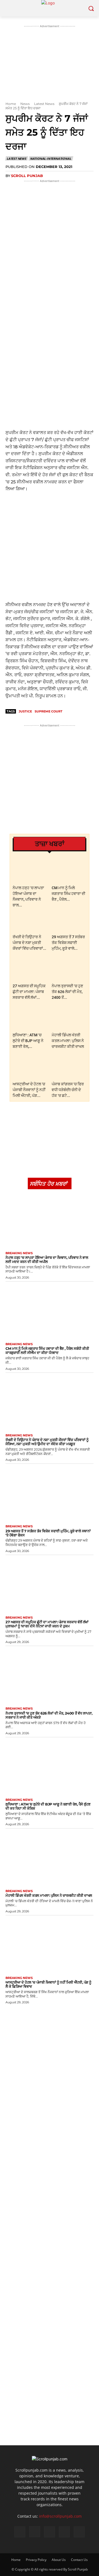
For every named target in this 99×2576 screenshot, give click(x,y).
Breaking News (19, 1253)
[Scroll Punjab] (50, 8)
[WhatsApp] (54, 269)
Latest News (44, 104)
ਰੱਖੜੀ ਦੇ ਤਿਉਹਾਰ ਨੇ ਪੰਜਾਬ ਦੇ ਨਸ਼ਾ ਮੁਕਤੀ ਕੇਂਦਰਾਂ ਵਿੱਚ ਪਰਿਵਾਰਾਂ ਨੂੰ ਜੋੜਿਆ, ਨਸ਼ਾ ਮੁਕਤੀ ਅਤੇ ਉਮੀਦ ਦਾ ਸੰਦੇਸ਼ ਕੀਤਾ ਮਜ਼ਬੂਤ (47, 1442)
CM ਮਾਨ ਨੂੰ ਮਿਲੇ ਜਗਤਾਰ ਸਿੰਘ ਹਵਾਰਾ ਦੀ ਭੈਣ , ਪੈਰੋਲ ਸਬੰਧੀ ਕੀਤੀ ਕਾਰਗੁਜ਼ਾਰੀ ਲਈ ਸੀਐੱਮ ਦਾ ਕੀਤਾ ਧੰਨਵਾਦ (47, 1350)
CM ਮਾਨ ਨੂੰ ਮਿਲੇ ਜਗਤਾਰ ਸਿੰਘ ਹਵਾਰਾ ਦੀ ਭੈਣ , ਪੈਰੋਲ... (68, 894)
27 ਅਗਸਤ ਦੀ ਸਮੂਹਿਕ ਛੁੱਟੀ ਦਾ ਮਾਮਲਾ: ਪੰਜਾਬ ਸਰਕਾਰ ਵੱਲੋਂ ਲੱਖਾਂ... (29, 992)
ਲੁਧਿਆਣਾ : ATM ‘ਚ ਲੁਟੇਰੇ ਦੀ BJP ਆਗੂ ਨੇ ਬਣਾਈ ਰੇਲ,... (28, 1041)
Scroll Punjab (27, 176)
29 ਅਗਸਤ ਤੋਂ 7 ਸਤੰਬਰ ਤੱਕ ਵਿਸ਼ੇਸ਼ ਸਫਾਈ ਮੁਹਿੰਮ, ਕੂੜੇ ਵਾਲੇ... (68, 943)
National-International (51, 159)
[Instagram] (35, 2532)
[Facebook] (28, 269)
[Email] (66, 269)
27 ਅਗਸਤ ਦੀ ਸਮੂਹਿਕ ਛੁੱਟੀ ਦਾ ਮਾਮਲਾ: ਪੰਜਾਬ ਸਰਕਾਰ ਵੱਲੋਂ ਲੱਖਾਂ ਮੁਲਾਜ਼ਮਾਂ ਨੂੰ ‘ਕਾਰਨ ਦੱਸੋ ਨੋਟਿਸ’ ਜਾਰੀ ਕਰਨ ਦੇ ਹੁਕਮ (47, 1624)
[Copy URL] (92, 269)
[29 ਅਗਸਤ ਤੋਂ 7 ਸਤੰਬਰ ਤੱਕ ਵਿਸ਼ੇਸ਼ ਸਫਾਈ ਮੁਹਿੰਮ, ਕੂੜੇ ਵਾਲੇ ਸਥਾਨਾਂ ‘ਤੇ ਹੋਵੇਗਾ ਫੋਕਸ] (69, 920)
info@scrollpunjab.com (60, 2516)
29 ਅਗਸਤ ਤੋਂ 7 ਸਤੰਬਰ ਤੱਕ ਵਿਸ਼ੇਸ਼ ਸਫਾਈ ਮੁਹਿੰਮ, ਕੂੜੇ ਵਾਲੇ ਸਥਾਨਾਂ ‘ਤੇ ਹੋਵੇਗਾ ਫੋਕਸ (48, 1533)
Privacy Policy (36, 2560)
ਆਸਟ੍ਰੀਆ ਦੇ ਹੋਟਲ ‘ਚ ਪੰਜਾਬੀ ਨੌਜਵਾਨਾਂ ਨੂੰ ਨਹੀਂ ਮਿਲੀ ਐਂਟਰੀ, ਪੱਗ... (29, 1090)
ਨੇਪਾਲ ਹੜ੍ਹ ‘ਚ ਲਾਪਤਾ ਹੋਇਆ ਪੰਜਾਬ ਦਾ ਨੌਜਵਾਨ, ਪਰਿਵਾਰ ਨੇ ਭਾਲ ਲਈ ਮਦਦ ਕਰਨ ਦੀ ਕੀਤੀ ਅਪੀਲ (47, 1260)
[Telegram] (79, 269)
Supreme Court (49, 711)
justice (25, 711)
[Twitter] (41, 269)
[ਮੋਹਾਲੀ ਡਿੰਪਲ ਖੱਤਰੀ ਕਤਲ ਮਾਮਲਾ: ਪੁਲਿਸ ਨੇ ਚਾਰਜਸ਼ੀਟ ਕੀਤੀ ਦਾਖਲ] (69, 1018)
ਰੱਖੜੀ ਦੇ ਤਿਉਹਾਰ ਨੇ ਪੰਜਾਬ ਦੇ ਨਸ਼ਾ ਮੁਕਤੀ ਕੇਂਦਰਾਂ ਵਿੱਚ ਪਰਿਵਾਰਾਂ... (29, 943)
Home (11, 104)
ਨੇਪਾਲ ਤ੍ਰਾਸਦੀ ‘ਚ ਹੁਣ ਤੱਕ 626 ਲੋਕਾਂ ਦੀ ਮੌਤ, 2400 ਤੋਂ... (67, 992)
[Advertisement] (50, 378)
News (25, 104)
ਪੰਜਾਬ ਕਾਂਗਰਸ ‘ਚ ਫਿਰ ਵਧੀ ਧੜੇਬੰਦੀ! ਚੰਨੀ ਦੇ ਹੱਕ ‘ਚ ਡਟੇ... (68, 1090)
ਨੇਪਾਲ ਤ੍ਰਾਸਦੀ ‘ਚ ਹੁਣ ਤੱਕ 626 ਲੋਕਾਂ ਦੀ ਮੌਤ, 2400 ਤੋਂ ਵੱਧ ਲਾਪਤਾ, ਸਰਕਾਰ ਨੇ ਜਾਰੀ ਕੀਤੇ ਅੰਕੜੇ (49, 1715)
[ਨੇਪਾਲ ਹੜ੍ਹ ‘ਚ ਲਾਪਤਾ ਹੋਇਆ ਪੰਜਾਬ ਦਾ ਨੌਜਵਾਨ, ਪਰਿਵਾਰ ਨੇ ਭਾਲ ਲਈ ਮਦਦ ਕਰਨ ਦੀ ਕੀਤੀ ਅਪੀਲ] (30, 871)
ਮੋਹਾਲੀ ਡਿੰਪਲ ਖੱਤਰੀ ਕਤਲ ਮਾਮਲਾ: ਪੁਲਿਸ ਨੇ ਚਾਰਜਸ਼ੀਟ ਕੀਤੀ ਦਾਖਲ (68, 1041)
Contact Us (79, 2560)
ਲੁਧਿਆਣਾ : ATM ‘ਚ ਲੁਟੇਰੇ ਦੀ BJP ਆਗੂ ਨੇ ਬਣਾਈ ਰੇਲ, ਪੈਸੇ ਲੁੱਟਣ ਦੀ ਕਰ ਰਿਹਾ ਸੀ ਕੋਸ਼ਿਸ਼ (48, 1806)
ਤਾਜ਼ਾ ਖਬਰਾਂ (50, 844)
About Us (59, 2560)
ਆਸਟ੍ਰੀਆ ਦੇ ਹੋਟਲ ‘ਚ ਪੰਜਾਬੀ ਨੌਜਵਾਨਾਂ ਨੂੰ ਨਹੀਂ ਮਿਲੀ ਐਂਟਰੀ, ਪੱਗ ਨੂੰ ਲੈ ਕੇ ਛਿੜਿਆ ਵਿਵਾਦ (48, 1984)
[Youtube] (79, 2532)
